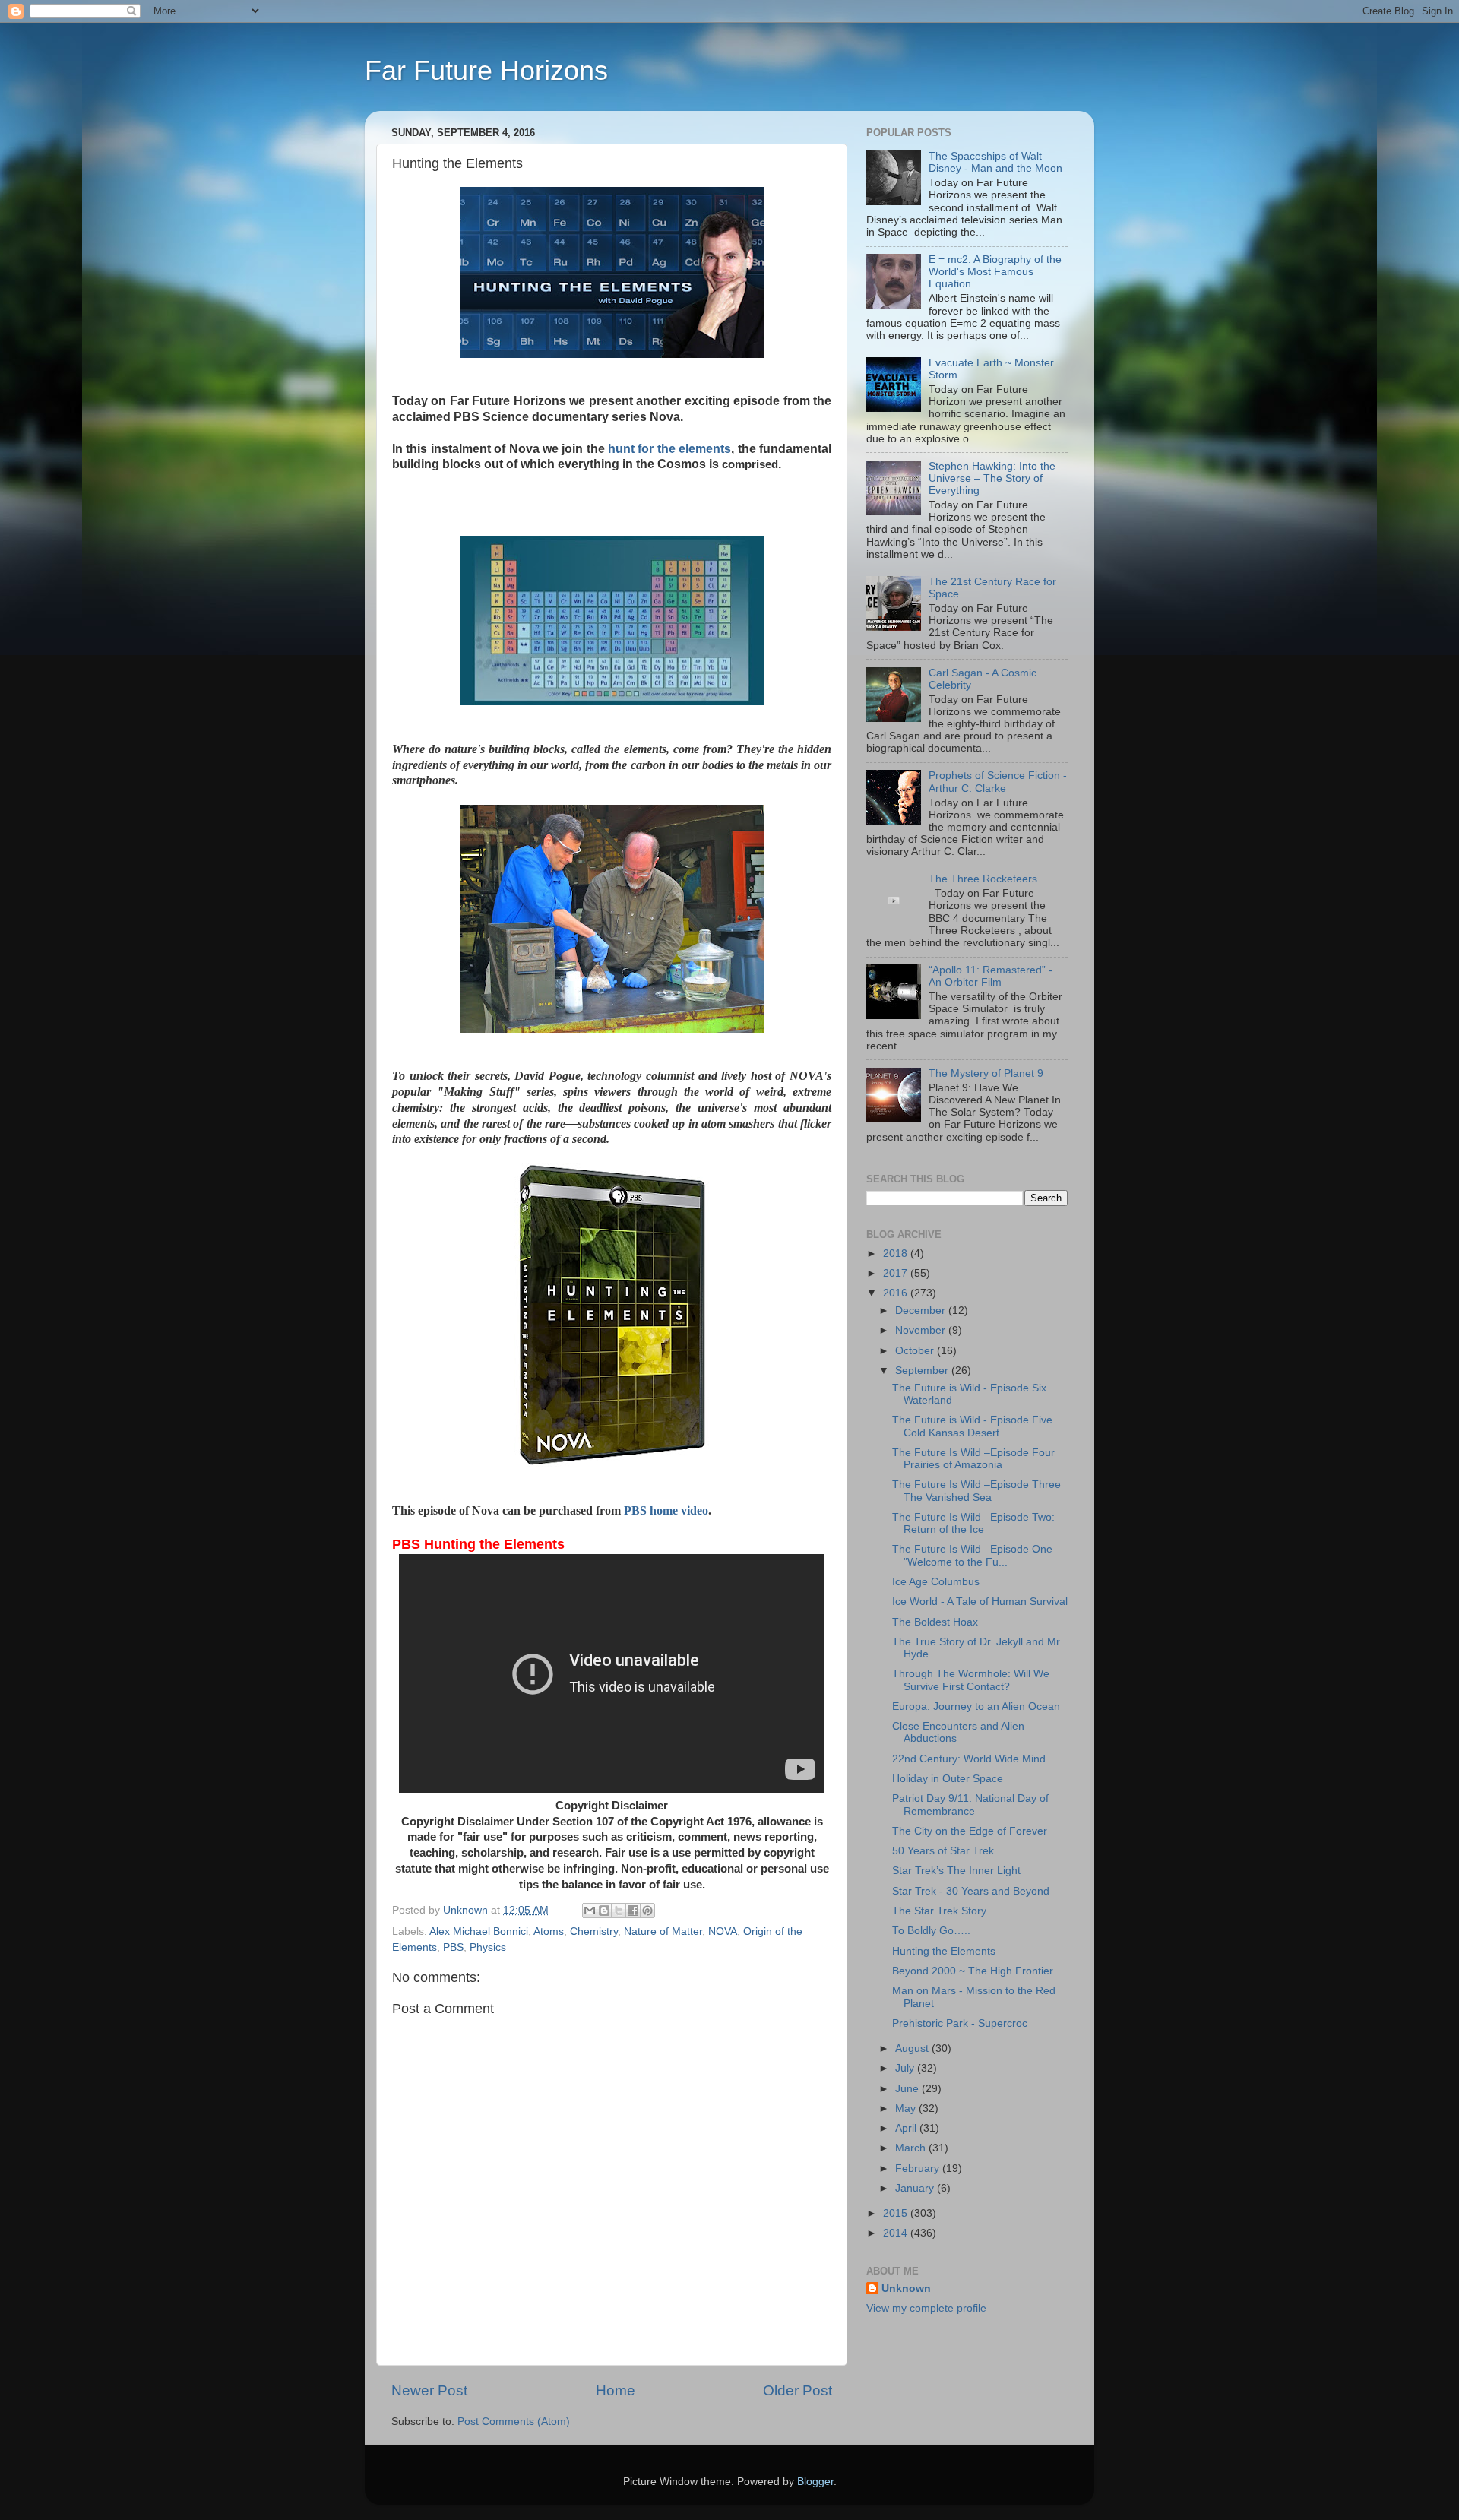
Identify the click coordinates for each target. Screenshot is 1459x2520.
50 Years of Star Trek (943, 1851)
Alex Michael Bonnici (479, 1931)
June (908, 2089)
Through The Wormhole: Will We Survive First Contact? (971, 1680)
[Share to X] (619, 1911)
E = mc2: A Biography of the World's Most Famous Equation (995, 272)
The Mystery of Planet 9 (986, 1073)
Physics (488, 1947)
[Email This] (590, 1911)
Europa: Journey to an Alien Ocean (976, 1706)
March (912, 2148)
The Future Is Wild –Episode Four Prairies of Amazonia (973, 1459)
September (923, 1371)
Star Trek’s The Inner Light (956, 1871)
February (919, 2169)
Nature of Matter (663, 1931)
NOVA (723, 1931)
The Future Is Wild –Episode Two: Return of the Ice (973, 1523)
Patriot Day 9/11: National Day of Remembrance (970, 1805)
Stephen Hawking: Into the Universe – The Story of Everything (992, 478)
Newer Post (429, 2390)
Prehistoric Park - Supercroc (960, 2023)
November (922, 1330)
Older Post (798, 2390)
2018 (897, 1254)
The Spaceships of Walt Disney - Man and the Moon (995, 162)
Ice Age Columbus (936, 1582)
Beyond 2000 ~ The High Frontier (973, 1971)
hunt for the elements (668, 449)
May (907, 2108)
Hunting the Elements (944, 1951)
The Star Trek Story (939, 1911)
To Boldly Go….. (931, 1931)
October (916, 1351)
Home (616, 2390)
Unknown (906, 2289)
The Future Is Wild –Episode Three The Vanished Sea (976, 1491)
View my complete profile (926, 2308)
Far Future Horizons (486, 70)
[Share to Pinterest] (647, 1911)
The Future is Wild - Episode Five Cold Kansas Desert (972, 1426)
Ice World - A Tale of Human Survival (980, 1602)
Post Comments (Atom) (514, 2422)
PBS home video (666, 1510)
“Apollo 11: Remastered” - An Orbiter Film (991, 976)
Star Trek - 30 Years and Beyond (971, 1891)
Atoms (549, 1931)
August (913, 2048)
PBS (453, 1947)
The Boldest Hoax (935, 1622)
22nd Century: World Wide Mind (969, 1759)
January (916, 2188)
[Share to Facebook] (633, 1911)
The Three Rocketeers (983, 879)
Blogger (815, 2482)
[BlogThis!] (604, 1911)
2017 (897, 1273)
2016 (897, 1293)
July (906, 2068)
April (907, 2128)
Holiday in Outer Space (948, 1779)
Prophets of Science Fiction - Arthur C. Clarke (998, 782)
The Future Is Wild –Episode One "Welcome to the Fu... (972, 1555)
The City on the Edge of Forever (970, 1831)
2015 (897, 2213)
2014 (897, 2233)
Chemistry (594, 1931)
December (922, 1311)
